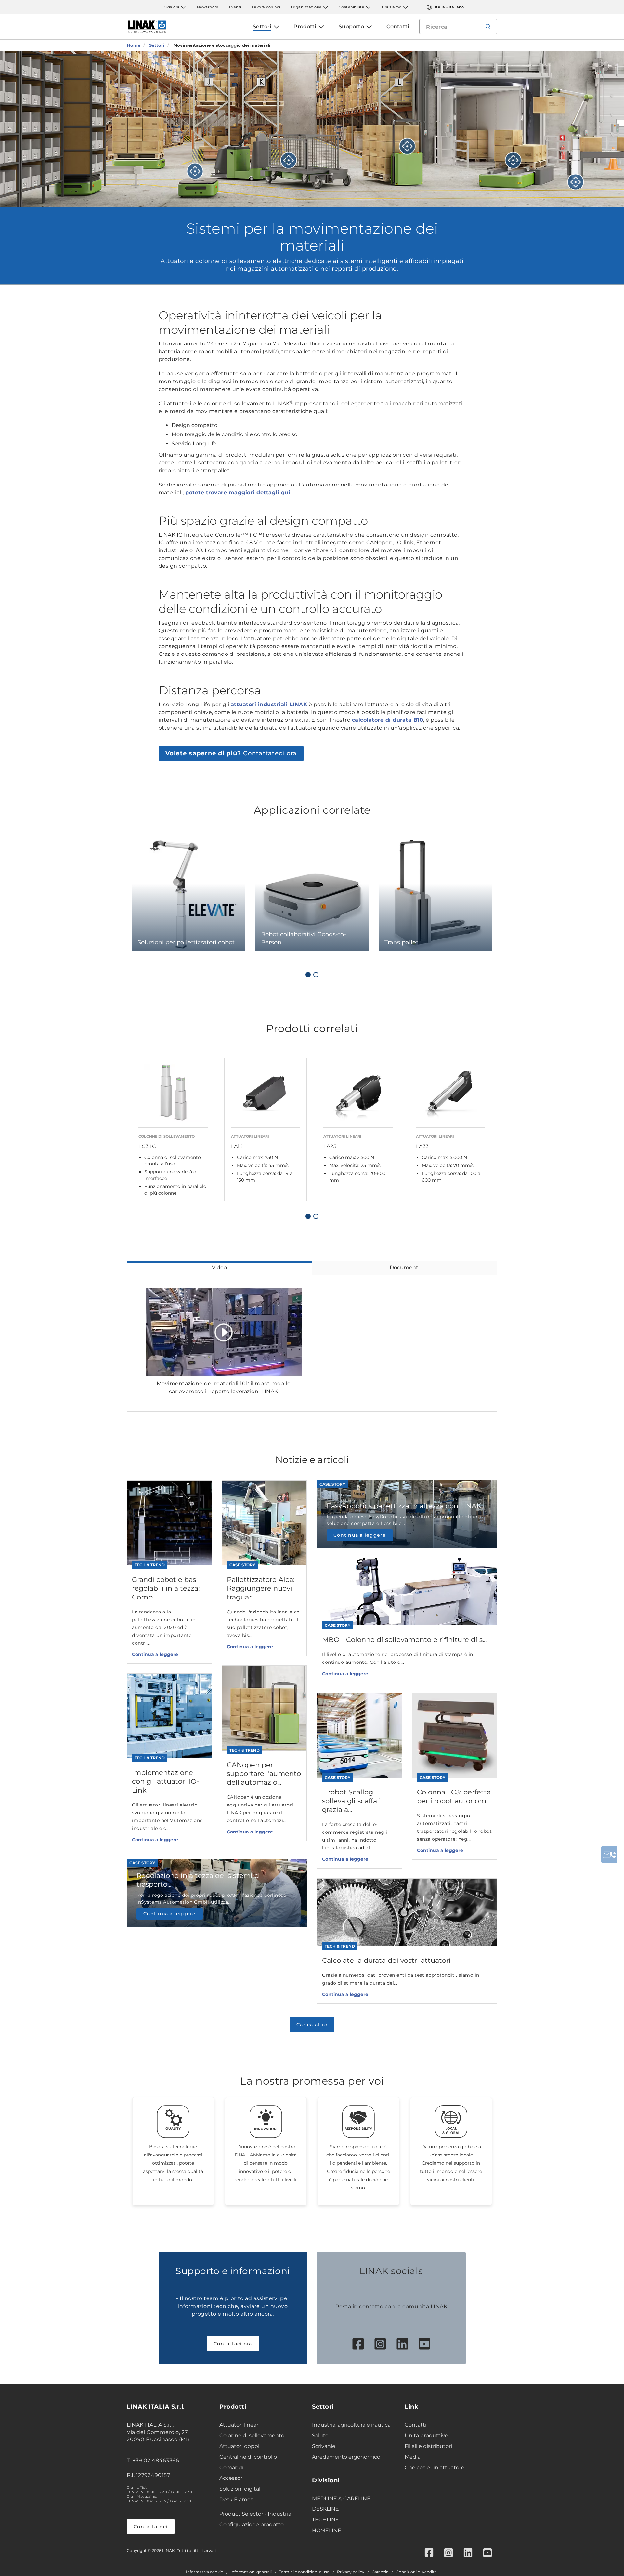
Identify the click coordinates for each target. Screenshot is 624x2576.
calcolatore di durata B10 (388, 720)
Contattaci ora (233, 2344)
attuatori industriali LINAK (269, 704)
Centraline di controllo (248, 2457)
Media (413, 2457)
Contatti (416, 2425)
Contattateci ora (231, 753)
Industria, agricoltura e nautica (351, 2425)
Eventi (235, 7)
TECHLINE (325, 2520)
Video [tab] (219, 1268)
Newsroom (208, 7)
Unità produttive (426, 2435)
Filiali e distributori (428, 2446)
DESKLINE (325, 2509)
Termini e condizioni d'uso (304, 2572)
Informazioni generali (251, 2572)
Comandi (231, 2468)
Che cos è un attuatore (435, 2468)
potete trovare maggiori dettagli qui (238, 492)
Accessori (232, 2478)
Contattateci (151, 2527)
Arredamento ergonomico (346, 2457)
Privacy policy (351, 2572)
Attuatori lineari (240, 2425)
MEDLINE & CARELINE (341, 2498)
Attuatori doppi (239, 2446)
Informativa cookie (204, 2572)
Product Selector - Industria (255, 2514)
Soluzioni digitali (240, 2489)
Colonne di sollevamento (252, 2435)
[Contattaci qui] (609, 1855)
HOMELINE (327, 2530)
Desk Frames (236, 2499)
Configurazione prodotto (252, 2524)
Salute (320, 2435)
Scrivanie (324, 2446)
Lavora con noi (266, 7)
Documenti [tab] (405, 1268)
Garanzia (380, 2572)
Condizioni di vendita (416, 2572)
